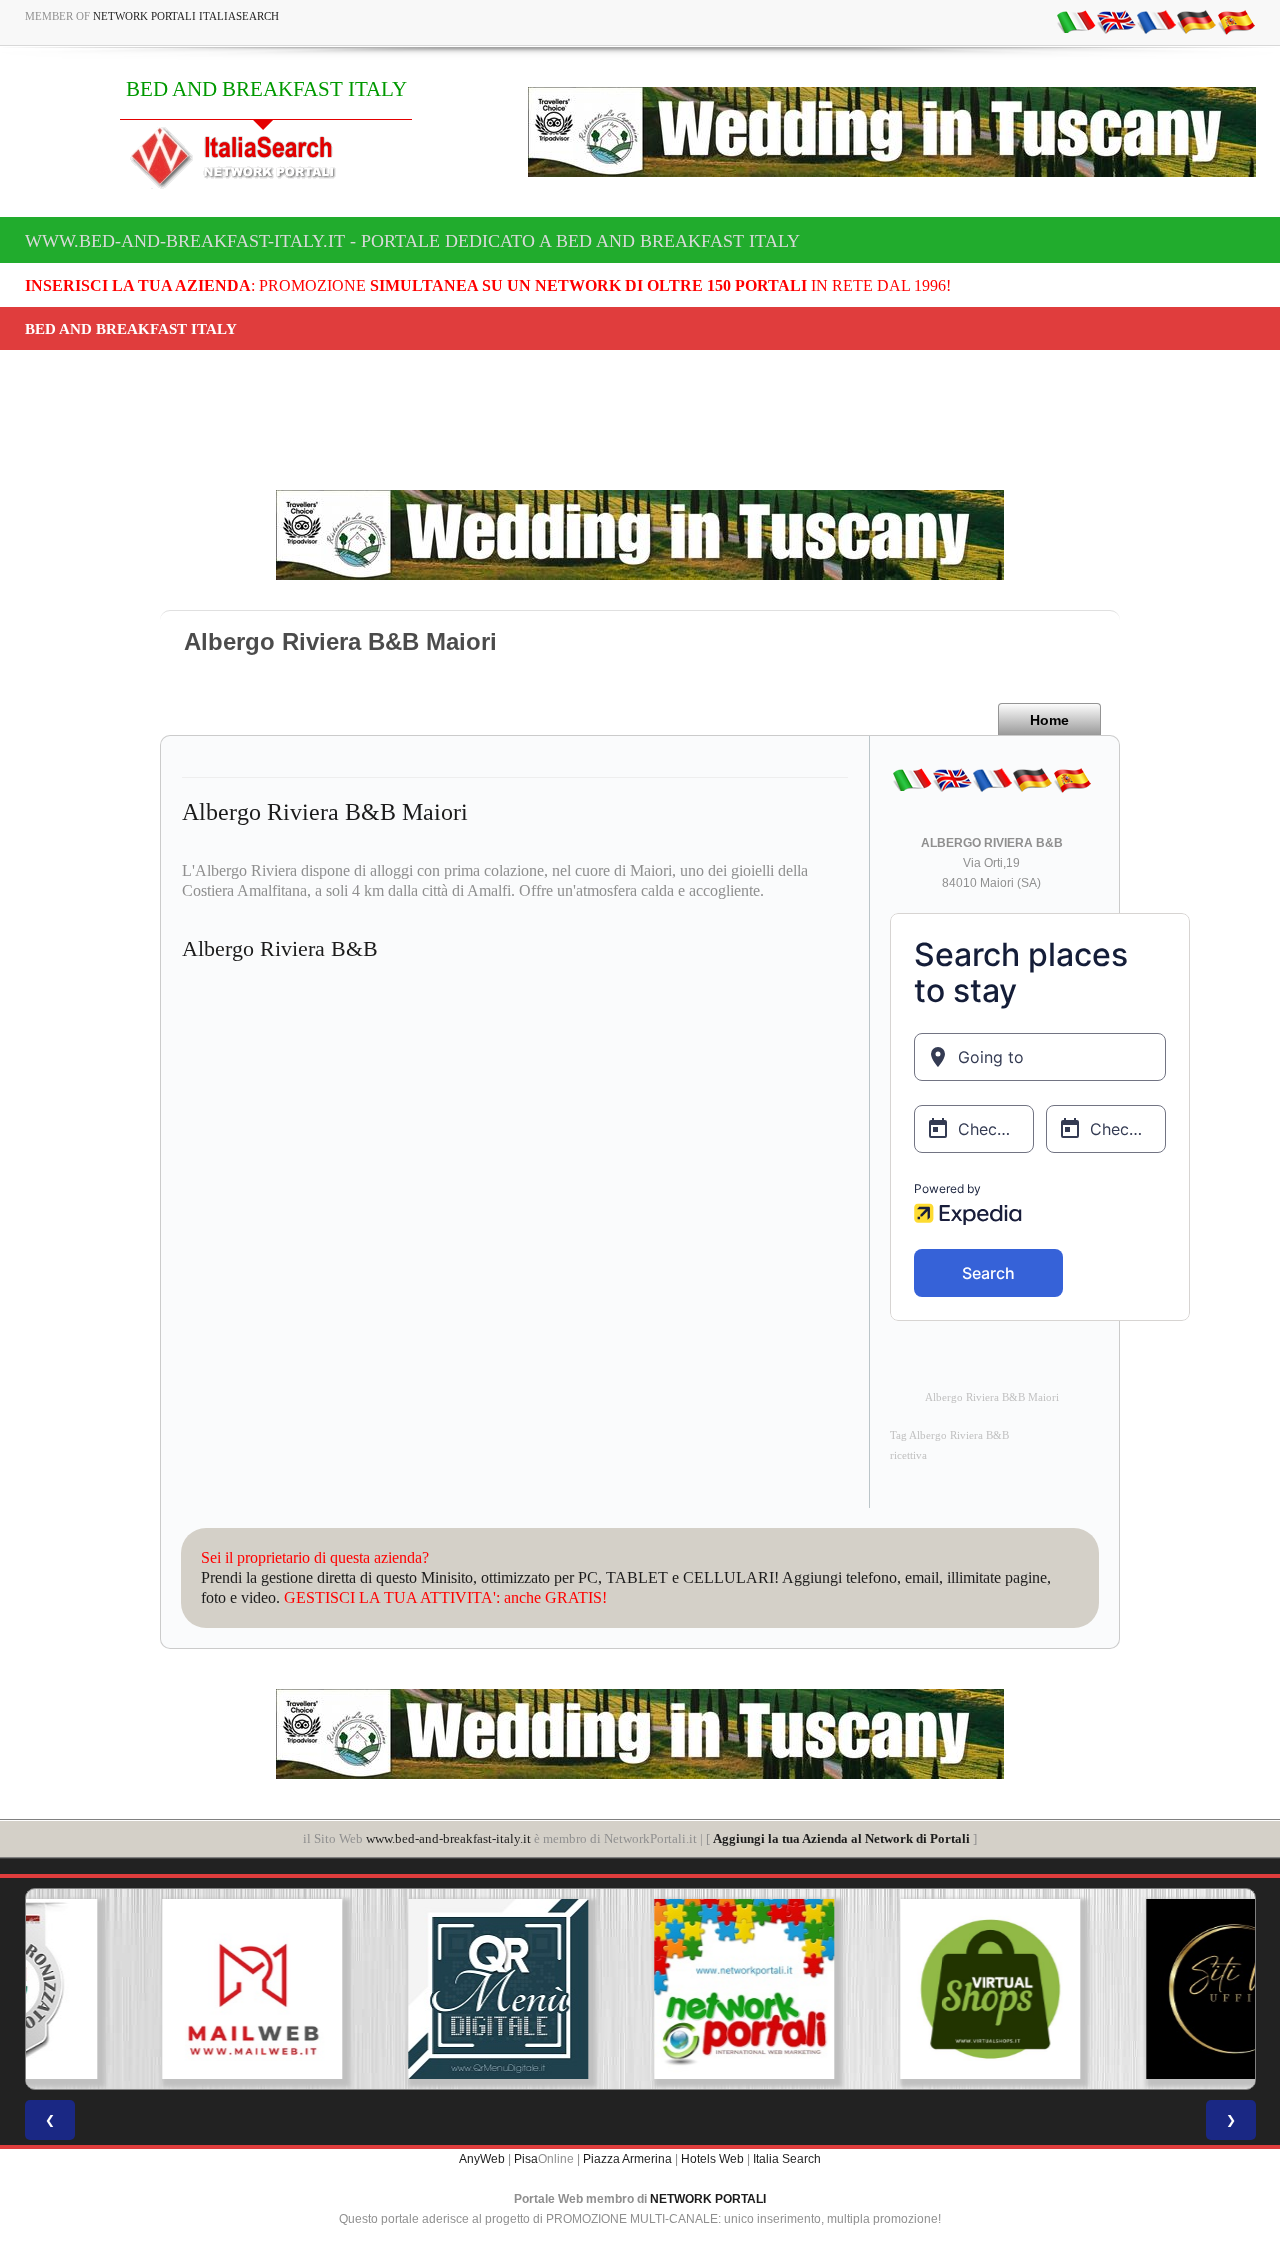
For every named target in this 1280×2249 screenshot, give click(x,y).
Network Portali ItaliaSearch (186, 16)
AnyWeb (482, 2159)
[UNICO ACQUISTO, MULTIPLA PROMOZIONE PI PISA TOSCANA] (640, 1989)
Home (1049, 720)
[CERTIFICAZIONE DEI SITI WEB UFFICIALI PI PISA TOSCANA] (1132, 1989)
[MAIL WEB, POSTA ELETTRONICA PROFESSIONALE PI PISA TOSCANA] (148, 1989)
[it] (1076, 21)
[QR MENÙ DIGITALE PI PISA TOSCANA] (394, 1989)
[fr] (1156, 21)
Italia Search (787, 2159)
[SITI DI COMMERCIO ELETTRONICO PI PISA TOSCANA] (886, 1989)
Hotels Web (712, 2159)
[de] (1196, 21)
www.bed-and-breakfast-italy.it (448, 1838)
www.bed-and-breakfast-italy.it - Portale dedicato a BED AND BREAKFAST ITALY (412, 241)
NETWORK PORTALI (708, 2199)
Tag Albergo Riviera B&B (949, 1435)
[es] (1236, 21)
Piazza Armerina (627, 2159)
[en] (1116, 21)
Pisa (526, 2159)
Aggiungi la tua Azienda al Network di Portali (841, 1838)
